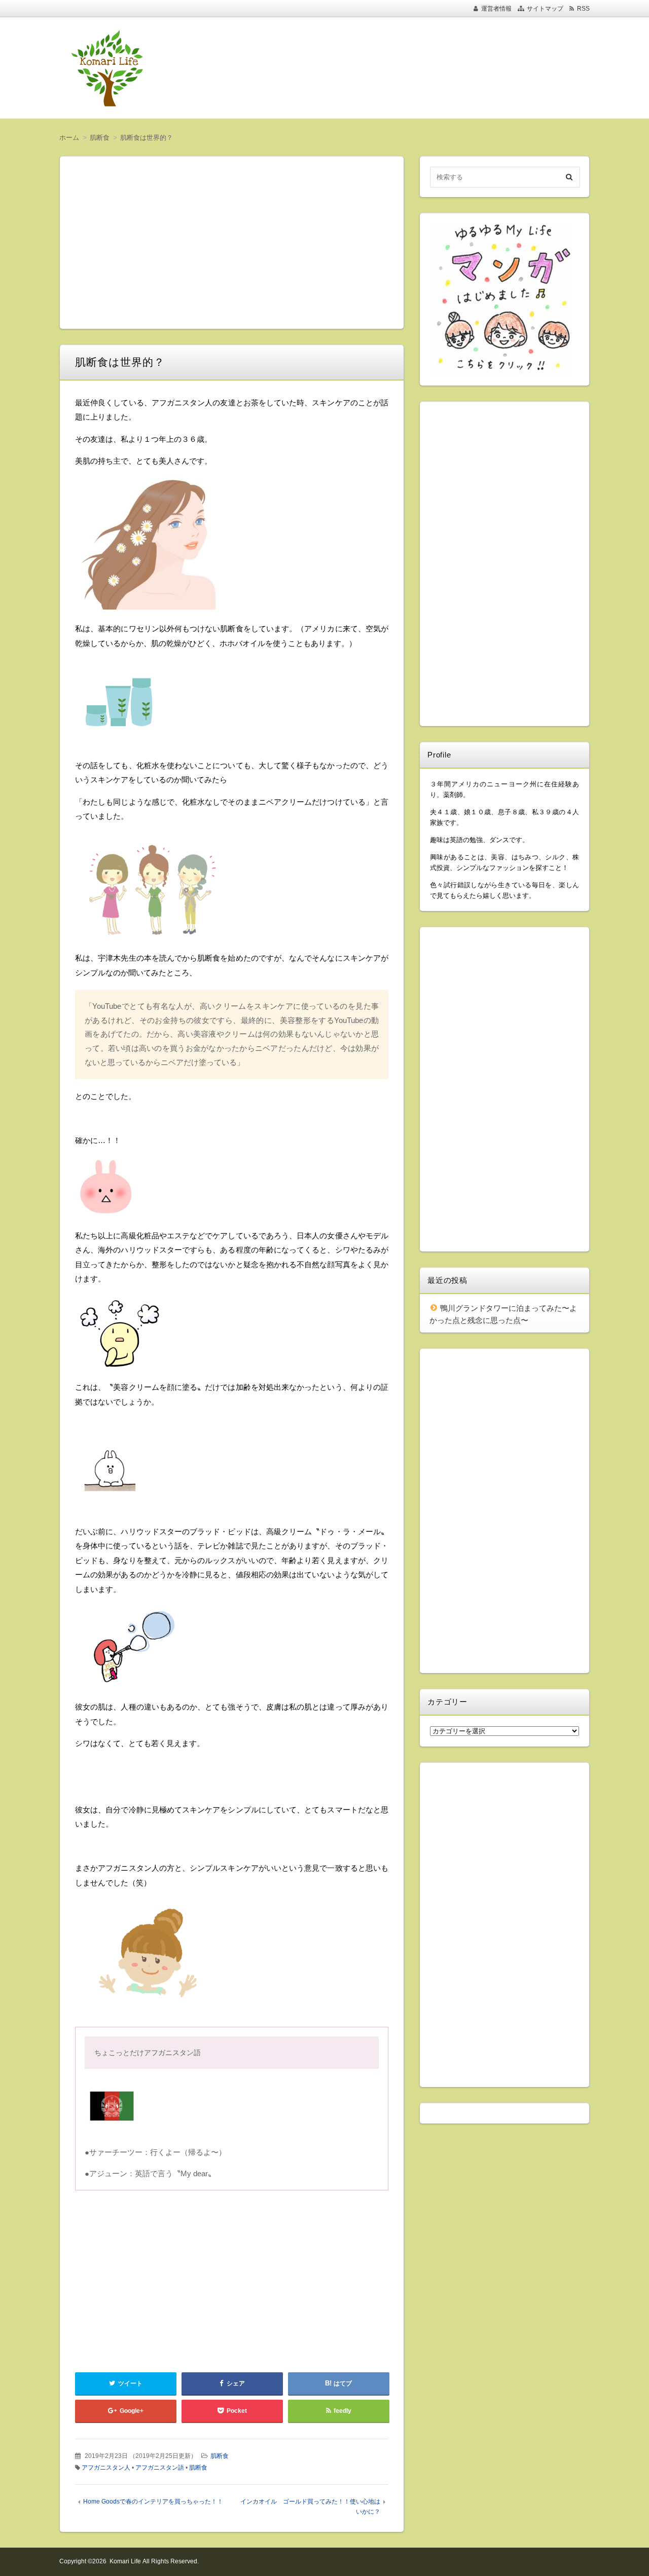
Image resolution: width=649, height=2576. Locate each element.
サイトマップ (545, 9)
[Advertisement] (390, 68)
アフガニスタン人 (106, 2468)
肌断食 (220, 2456)
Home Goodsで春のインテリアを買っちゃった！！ (153, 2502)
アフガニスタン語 (160, 2468)
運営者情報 (496, 9)
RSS (583, 9)
